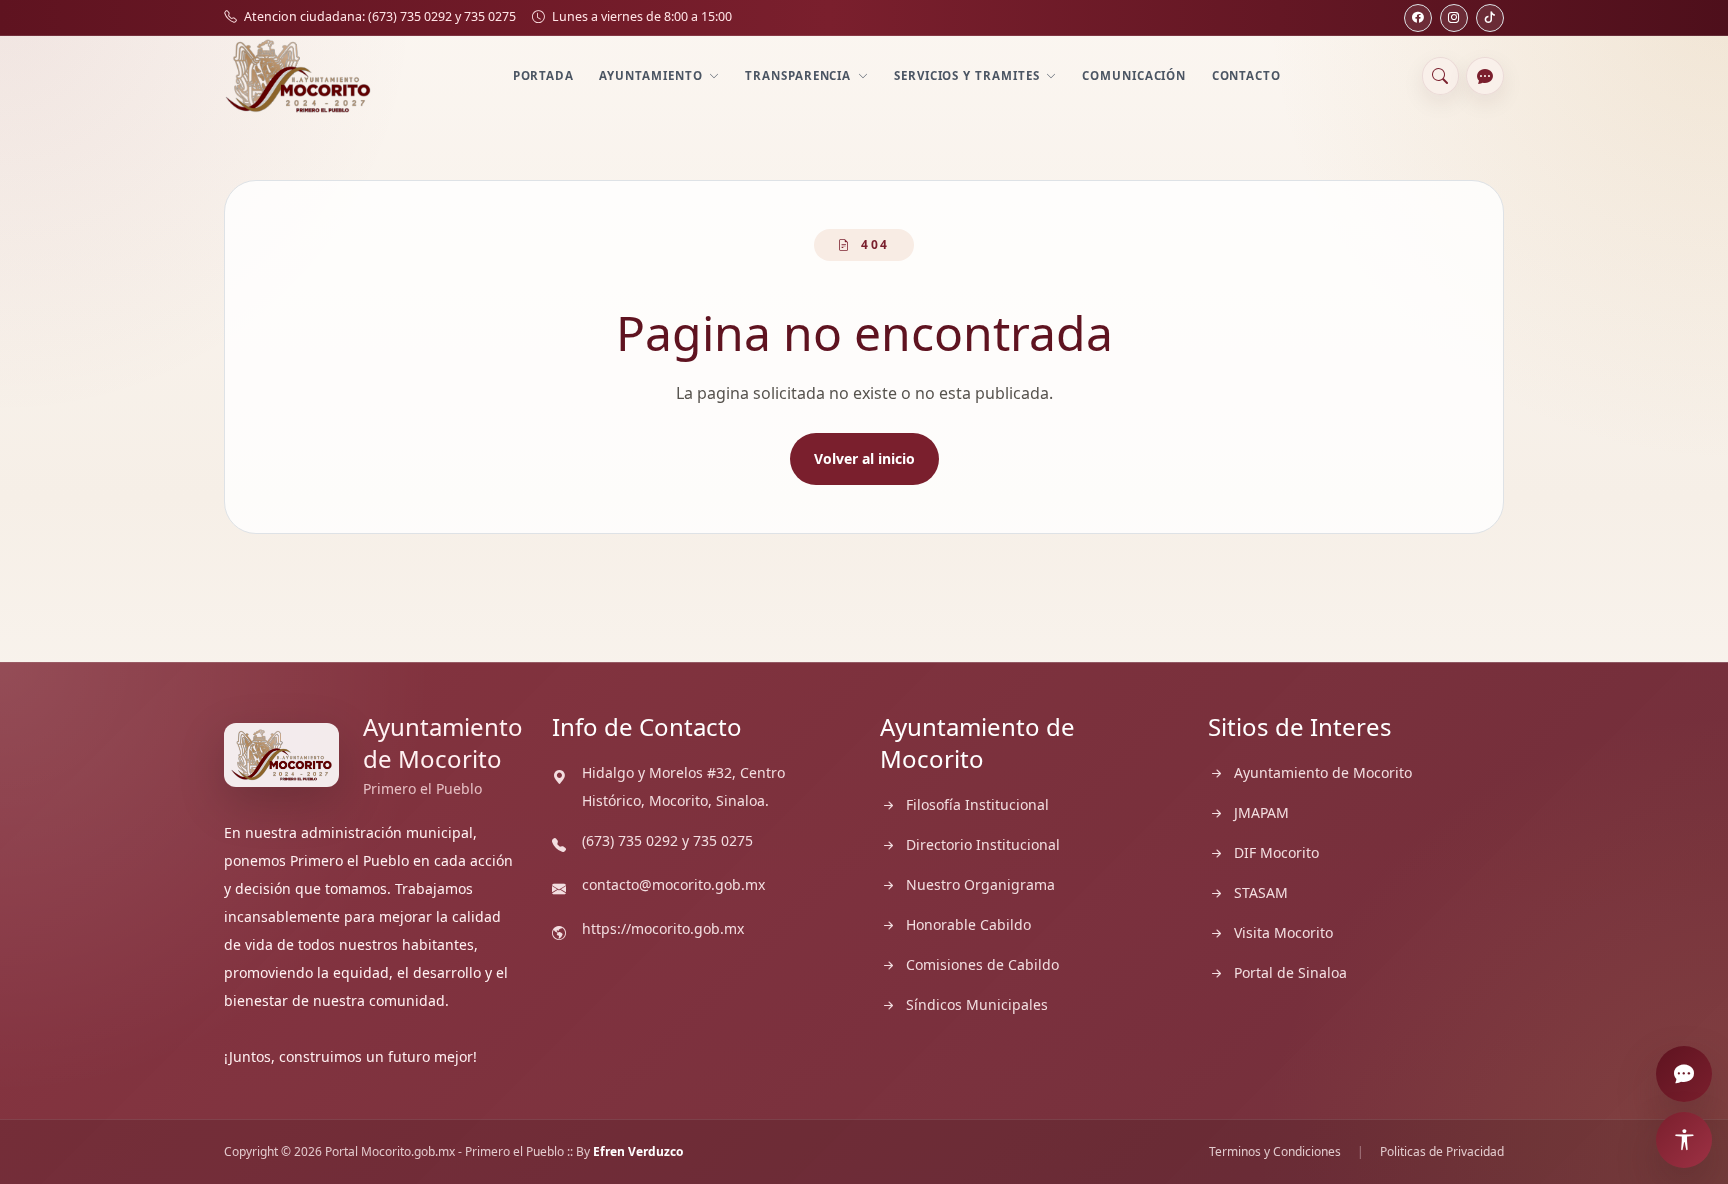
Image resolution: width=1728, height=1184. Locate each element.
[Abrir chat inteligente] (1485, 76)
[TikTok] (1490, 18)
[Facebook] (1418, 18)
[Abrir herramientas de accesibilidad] (1684, 1140)
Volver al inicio (864, 458)
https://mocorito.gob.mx (663, 928)
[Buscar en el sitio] (1441, 76)
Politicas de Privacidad (1442, 1152)
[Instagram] (1454, 18)
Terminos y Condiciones (1275, 1152)
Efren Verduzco (638, 1151)
